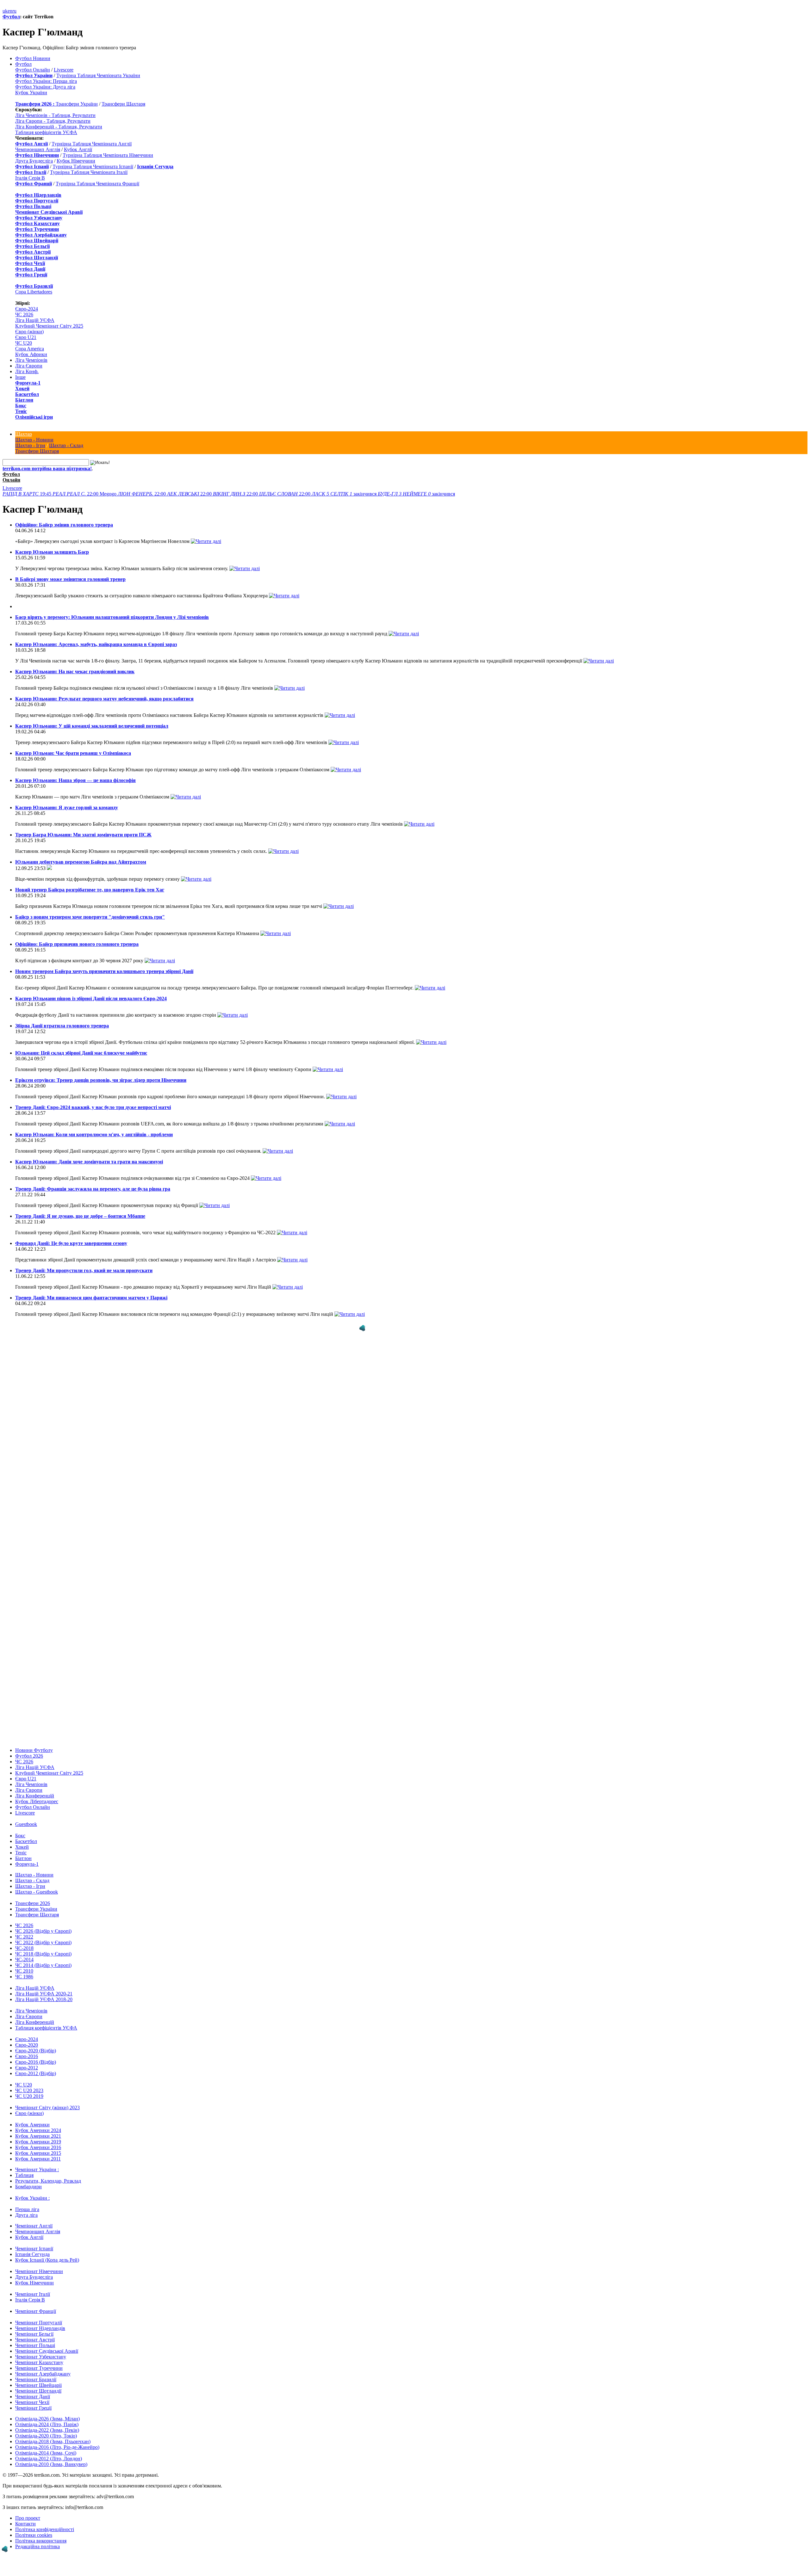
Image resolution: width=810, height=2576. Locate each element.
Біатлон (24, 400)
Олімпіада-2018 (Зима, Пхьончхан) (53, 2441)
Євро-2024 (27, 309)
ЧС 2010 (24, 1971)
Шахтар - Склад (66, 445)
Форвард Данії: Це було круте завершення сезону (71, 1243)
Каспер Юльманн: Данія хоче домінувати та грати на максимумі (89, 1162)
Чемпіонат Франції (36, 2311)
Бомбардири (28, 2187)
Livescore (64, 70)
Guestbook (26, 1824)
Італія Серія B (30, 178)
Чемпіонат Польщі (35, 2345)
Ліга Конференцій (35, 1796)
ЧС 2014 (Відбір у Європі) (43, 1965)
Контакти (25, 2524)
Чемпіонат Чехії (32, 2402)
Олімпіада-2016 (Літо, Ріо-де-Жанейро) (57, 2447)
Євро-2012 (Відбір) (36, 2073)
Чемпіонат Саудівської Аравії (47, 2351)
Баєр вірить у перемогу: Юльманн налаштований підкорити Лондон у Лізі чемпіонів (112, 617)
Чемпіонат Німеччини (39, 2271)
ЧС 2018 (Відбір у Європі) (43, 1954)
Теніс (21, 411)
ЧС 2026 (24, 314)
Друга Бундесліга (34, 161)
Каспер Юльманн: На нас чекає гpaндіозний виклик (75, 672)
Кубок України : (32, 2198)
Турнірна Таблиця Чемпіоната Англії (92, 144)
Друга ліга (26, 2215)
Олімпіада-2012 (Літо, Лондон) (49, 2459)
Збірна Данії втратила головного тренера (62, 1026)
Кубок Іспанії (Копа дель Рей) (47, 2260)
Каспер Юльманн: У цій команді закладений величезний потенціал (92, 726)
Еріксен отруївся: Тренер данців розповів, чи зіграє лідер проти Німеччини (101, 1080)
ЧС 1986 (24, 1977)
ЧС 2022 (24, 1937)
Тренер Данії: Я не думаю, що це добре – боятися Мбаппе (80, 1216)
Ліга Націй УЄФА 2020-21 (44, 1994)
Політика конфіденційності (45, 2529)
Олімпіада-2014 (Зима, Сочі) (46, 2453)
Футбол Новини (33, 58)
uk (5, 11)
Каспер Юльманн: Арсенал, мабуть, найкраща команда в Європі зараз (96, 644)
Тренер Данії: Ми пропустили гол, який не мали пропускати (84, 1270)
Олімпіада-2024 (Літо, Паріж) (47, 2424)
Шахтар (24, 434)
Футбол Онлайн (33, 70)
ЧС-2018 (24, 1948)
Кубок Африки (31, 354)
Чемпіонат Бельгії (34, 2334)
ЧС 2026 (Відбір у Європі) (43, 1931)
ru (14, 11)
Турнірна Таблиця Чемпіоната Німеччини (108, 155)
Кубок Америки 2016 (38, 2147)
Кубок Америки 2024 (38, 2130)
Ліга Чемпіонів (31, 360)
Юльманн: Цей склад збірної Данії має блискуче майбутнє (81, 1053)
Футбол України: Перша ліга (46, 81)
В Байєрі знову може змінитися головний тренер (70, 579)
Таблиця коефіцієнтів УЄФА (46, 132)
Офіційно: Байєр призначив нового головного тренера (77, 944)
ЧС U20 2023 (29, 2090)
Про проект (28, 2518)
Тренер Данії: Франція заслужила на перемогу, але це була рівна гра (93, 1189)
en (10, 11)
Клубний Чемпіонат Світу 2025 (49, 326)
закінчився (345, 494)
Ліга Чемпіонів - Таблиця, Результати (55, 115)
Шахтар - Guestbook (37, 1892)
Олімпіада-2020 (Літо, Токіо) (46, 2436)
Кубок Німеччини (76, 161)
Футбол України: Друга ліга (45, 87)
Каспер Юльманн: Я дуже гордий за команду (67, 807)
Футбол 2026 (29, 1756)
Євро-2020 (27, 2045)
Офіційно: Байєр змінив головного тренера (64, 525)
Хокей (22, 388)
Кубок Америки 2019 (38, 2142)
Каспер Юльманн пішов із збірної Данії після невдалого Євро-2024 (91, 998)
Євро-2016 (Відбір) (36, 2062)
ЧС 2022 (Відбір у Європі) (43, 1942)
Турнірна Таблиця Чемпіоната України (98, 75)
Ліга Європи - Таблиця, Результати (53, 121)
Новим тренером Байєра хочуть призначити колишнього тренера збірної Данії (104, 971)
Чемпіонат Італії (33, 2294)
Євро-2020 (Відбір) (36, 2051)
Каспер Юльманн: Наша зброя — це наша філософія (75, 780)
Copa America (30, 349)
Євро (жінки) (29, 332)
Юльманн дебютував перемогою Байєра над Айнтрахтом (81, 862)
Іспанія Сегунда (32, 2254)
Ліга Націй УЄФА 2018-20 (44, 1999)
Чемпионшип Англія (38, 149)
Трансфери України (77, 104)
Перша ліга (27, 2209)
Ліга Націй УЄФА (35, 320)
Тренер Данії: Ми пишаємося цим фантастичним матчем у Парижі (91, 1298)
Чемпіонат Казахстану (39, 2362)
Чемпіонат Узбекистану (41, 2357)
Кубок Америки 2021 (38, 2136)
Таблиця (24, 2175)
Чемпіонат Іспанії (34, 2249)
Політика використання (41, 2541)
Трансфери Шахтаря (123, 104)
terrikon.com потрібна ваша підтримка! (47, 468)
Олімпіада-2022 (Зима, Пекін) (47, 2430)
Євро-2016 (27, 2056)
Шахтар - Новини (34, 440)
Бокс (21, 406)
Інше (20, 377)
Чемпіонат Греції (33, 2408)
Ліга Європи (29, 366)
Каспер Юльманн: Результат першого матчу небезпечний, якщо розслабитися (104, 699)
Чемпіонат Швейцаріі (38, 2385)
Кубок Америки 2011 (38, 2159)
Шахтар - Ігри (30, 445)
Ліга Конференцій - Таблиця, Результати (59, 127)
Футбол (11, 17)
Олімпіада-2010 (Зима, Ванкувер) (51, 2464)
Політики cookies (34, 2535)
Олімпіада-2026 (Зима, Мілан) (47, 2419)
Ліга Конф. (27, 371)
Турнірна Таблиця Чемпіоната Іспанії (93, 166)
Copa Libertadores (34, 292)
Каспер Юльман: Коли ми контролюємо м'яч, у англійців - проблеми (94, 1134)
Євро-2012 (27, 2068)
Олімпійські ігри (34, 417)
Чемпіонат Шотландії (38, 2391)
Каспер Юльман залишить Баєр (52, 552)
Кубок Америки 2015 (38, 2153)
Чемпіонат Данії (33, 2397)
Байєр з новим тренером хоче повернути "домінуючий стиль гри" (90, 917)
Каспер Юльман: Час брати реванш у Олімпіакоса (73, 753)
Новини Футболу (34, 1750)
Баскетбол (27, 394)
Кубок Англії (78, 149)
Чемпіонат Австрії (35, 2340)
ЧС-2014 (24, 1960)
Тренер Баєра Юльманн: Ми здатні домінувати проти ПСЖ (83, 835)
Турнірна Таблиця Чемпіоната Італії (89, 172)
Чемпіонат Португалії (39, 2323)
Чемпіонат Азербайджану (43, 2374)
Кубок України (31, 92)
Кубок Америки (32, 2125)
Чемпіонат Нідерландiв (40, 2328)
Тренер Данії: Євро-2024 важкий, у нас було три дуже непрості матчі (93, 1107)
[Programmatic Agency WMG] (362, 1328)
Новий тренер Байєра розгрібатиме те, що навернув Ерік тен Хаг (90, 890)
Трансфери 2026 (33, 1903)
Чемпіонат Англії (34, 2226)
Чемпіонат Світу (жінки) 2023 (47, 2108)
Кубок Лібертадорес (37, 1801)
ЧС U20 (24, 343)
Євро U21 (26, 337)
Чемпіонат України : (37, 2169)
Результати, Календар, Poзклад (48, 2181)
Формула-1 (28, 383)
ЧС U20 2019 (29, 2096)
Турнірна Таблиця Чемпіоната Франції (97, 184)
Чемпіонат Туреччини (39, 2368)
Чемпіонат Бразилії (36, 2379)
